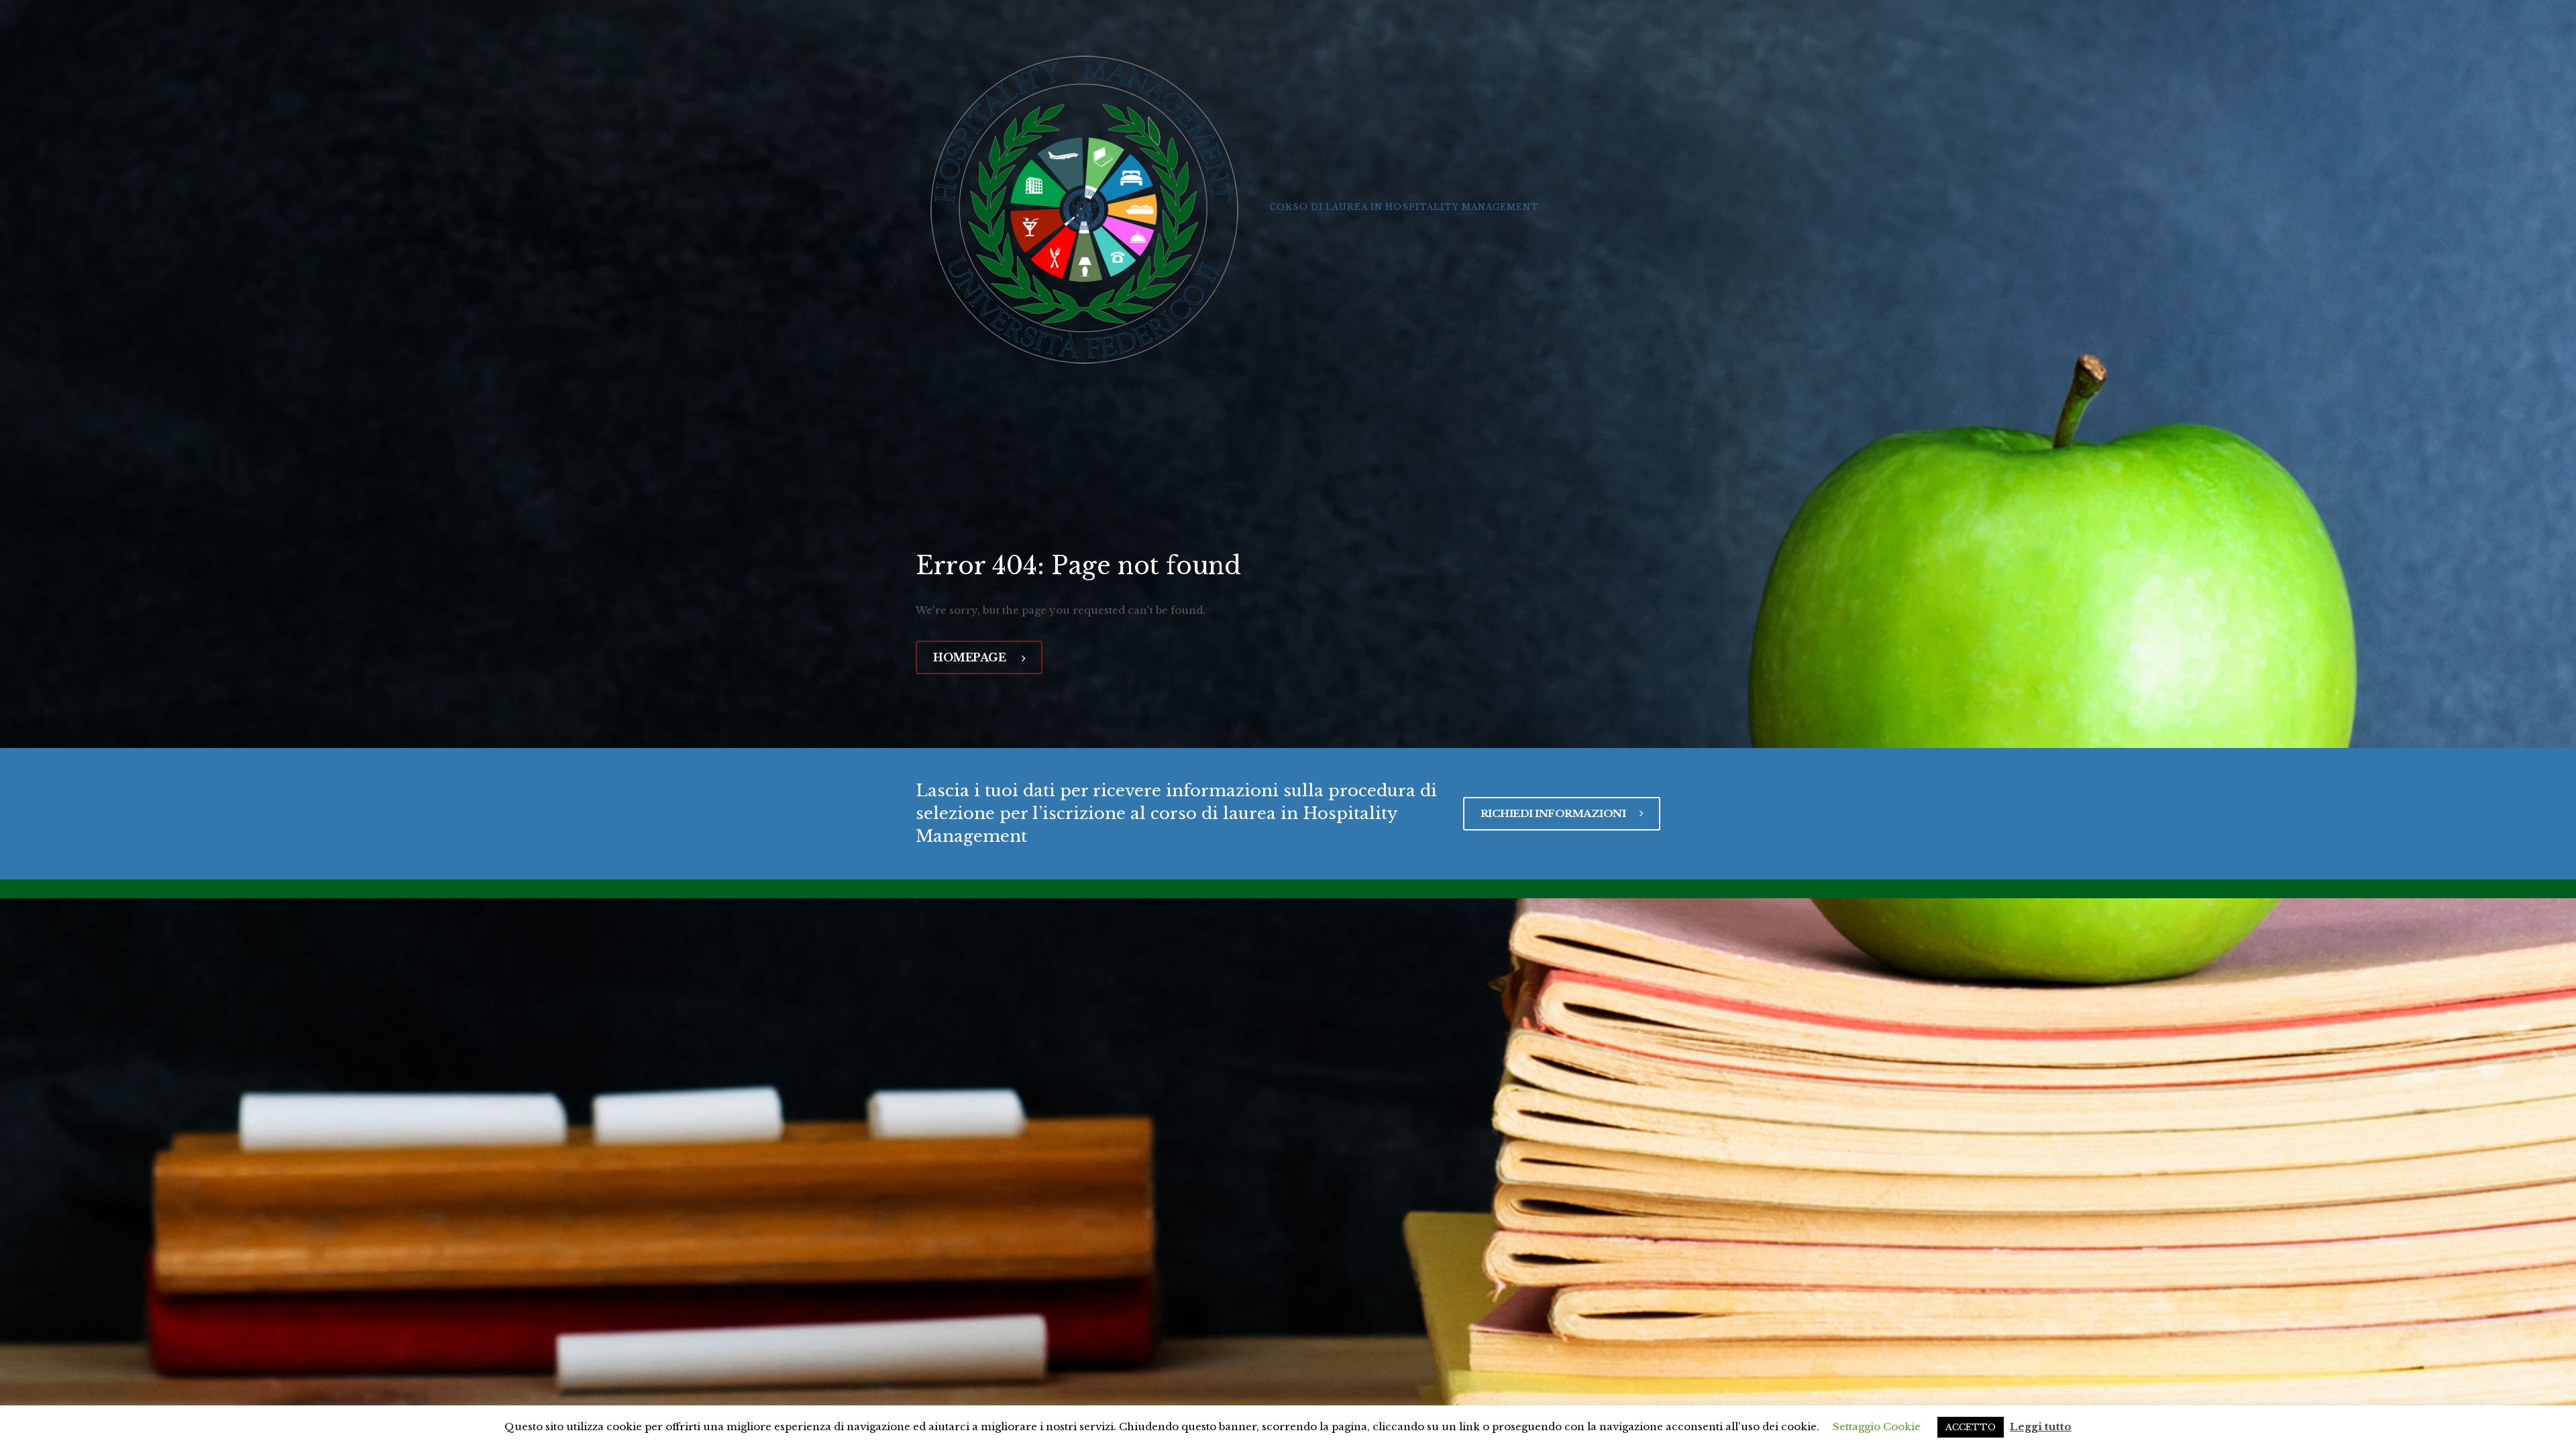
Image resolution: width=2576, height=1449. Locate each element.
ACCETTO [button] (1971, 1427)
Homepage (971, 657)
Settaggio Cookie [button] (1877, 1427)
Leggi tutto (2041, 1427)
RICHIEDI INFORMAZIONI (1554, 813)
